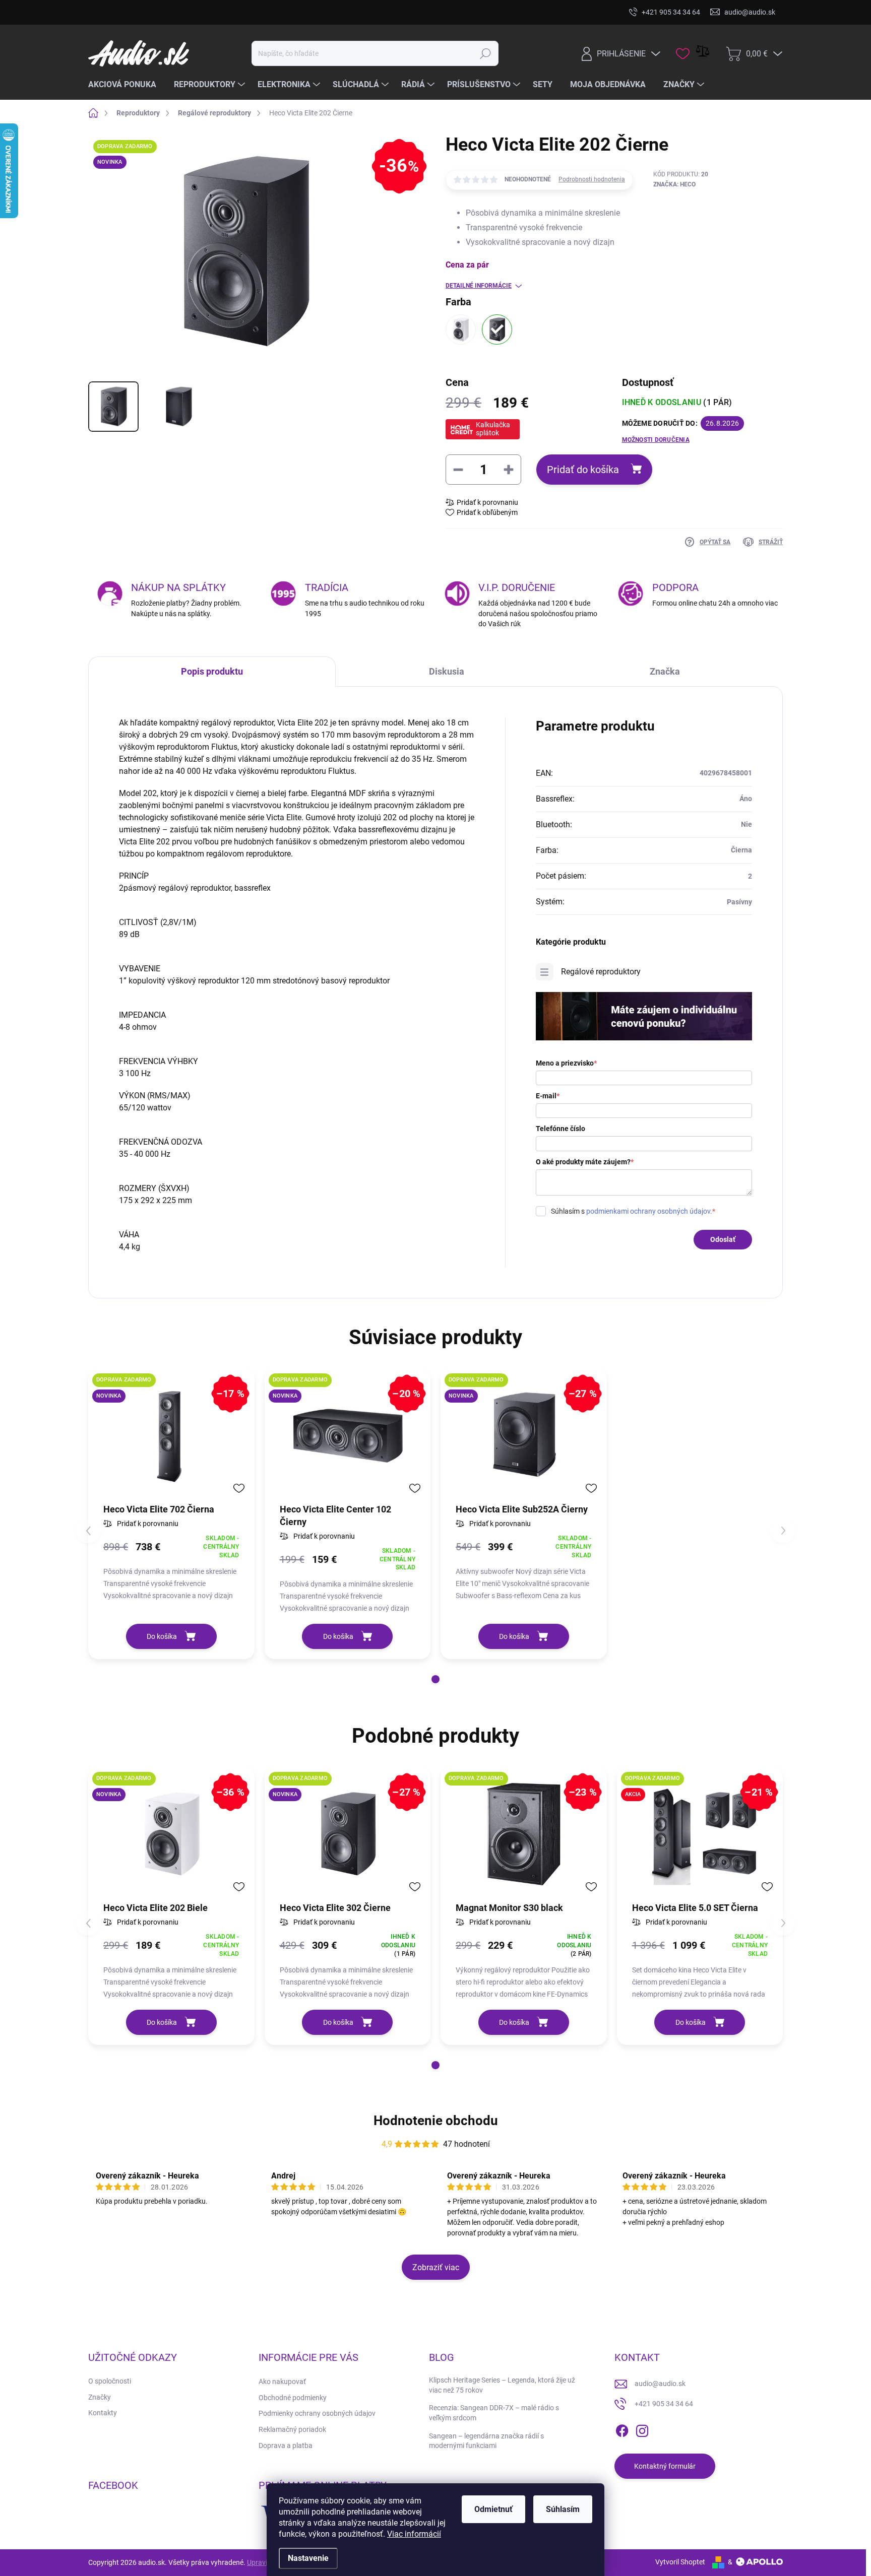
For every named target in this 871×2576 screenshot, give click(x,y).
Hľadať (486, 53)
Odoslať (723, 1239)
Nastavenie (308, 2558)
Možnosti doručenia (656, 440)
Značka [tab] (665, 671)
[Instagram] (642, 2429)
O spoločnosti (110, 2381)
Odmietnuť (493, 2509)
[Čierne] (497, 329)
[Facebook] (622, 2429)
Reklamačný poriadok (292, 2429)
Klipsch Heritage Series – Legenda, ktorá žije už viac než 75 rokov (502, 2385)
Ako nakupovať (282, 2382)
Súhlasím (563, 2509)
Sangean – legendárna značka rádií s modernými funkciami (486, 2441)
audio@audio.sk (660, 2384)
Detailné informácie (479, 286)
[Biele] (461, 329)
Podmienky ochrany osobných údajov (317, 2413)
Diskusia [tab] (447, 671)
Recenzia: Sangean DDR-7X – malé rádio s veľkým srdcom (494, 2413)
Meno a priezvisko (566, 1063)
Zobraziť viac (436, 2267)
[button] (435, 1679)
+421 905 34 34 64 (664, 2404)
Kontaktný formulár (665, 2466)
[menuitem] (126, 85)
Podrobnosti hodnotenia (592, 179)
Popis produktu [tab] (212, 671)
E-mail (548, 1096)
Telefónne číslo (561, 1129)
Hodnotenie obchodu (436, 2121)
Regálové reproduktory (601, 972)
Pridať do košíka (583, 470)
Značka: (674, 184)
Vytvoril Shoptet (680, 2562)
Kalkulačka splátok (493, 429)
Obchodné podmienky (293, 2398)
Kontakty (103, 2413)
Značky (100, 2397)
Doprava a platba (286, 2446)
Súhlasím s (633, 1211)
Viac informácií (414, 2534)
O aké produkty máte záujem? (585, 1162)
